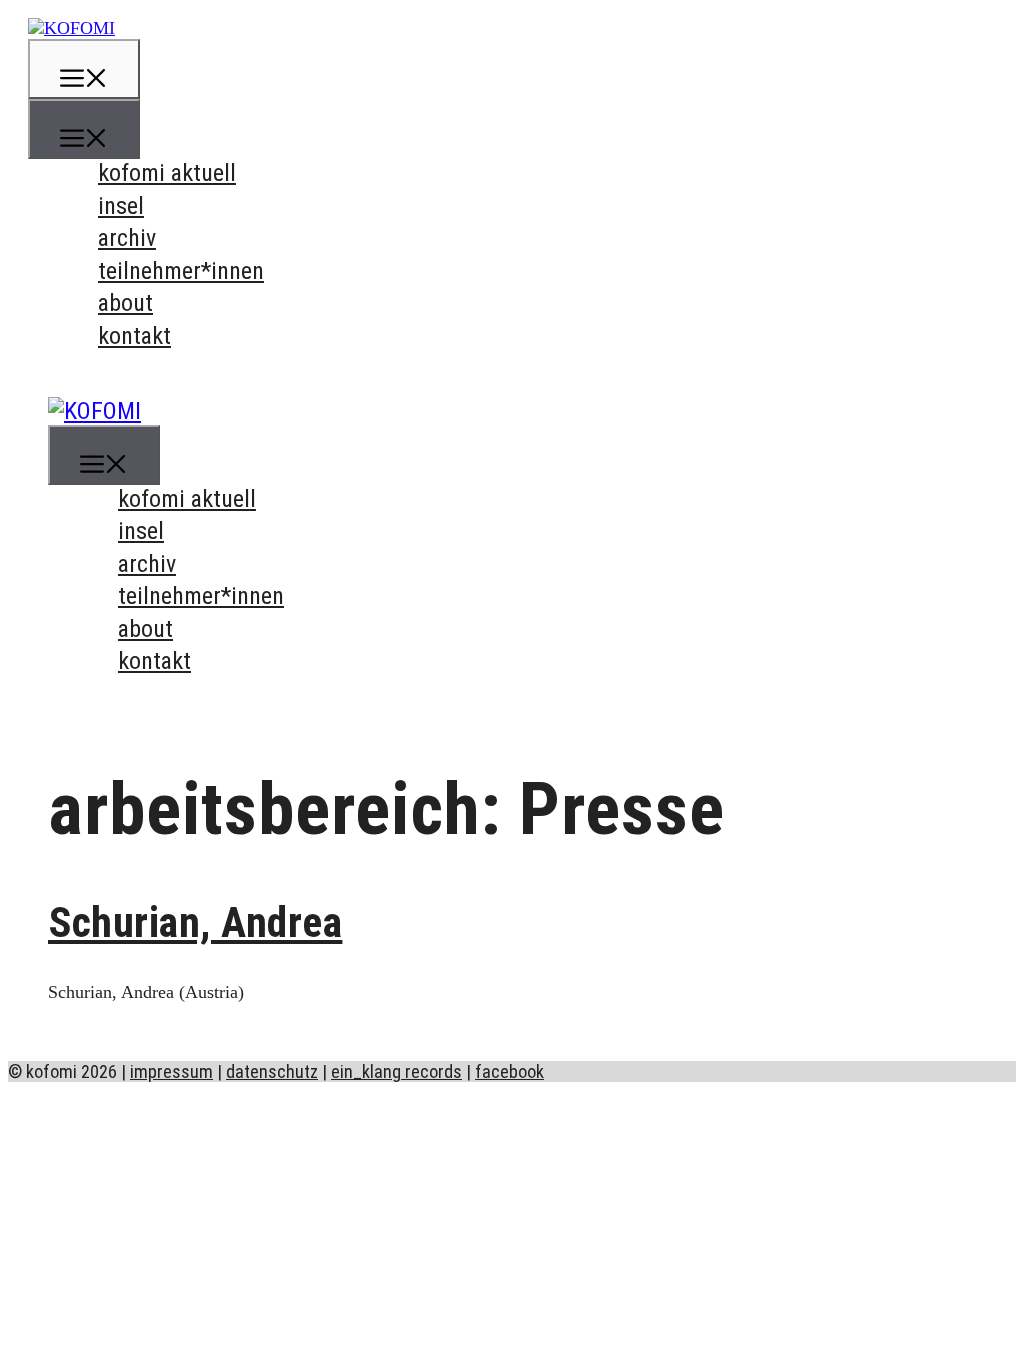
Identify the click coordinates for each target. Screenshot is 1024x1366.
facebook (509, 1071)
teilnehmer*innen (181, 271)
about (125, 303)
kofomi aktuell (167, 173)
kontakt (134, 336)
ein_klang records (396, 1071)
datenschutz (272, 1071)
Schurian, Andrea (195, 922)
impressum (171, 1071)
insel (121, 206)
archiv (127, 238)
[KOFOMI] (71, 28)
